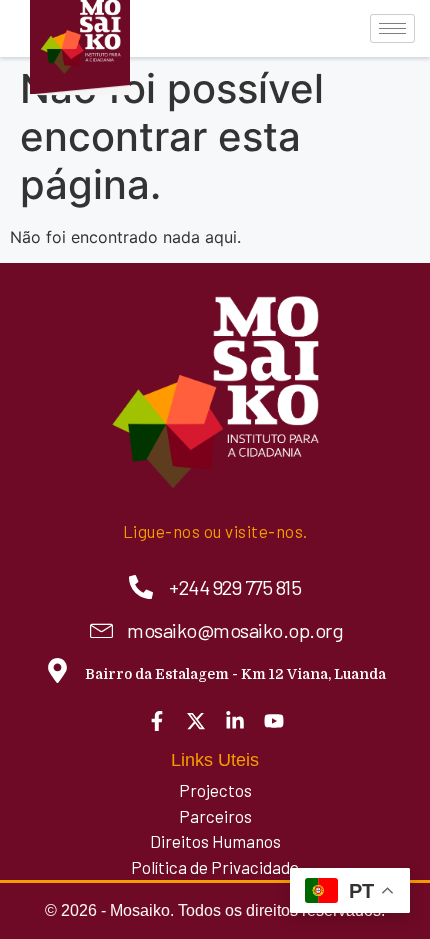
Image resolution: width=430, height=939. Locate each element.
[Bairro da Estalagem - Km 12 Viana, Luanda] (57, 670)
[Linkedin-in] (235, 721)
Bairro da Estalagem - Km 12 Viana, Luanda (235, 674)
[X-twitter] (196, 721)
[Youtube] (274, 721)
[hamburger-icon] (392, 28)
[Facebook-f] (157, 721)
